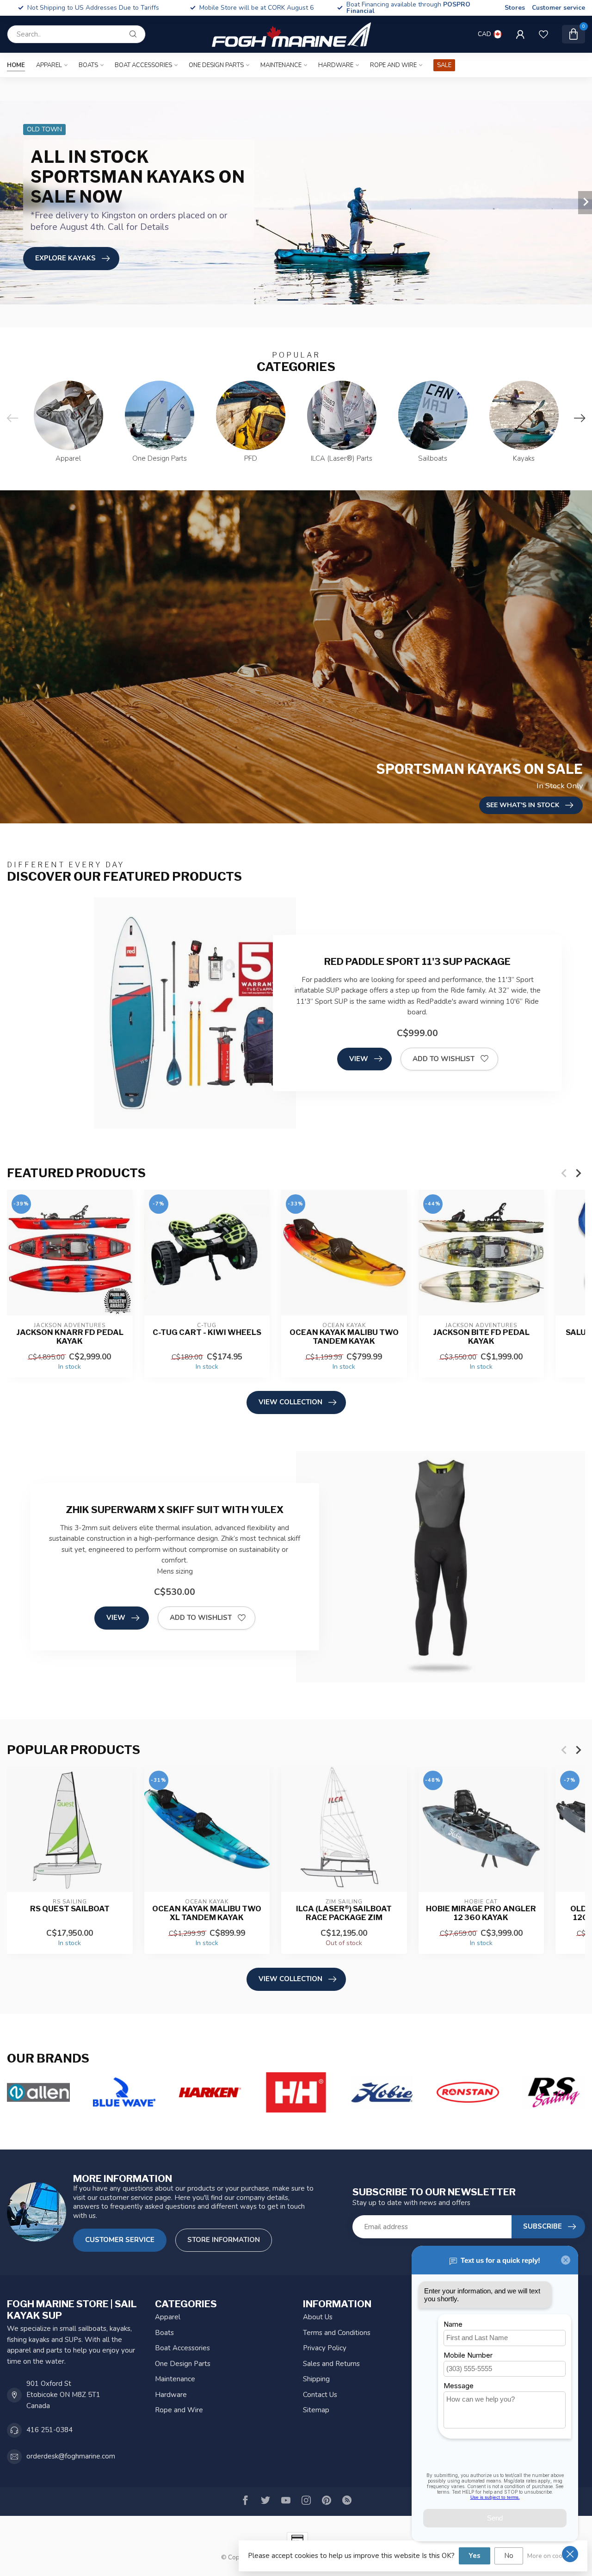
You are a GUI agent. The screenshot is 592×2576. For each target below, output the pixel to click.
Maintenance (281, 65)
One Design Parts (216, 65)
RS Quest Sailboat (70, 1909)
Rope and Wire (393, 65)
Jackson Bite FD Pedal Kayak (481, 1337)
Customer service (558, 8)
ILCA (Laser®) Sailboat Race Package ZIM (344, 1913)
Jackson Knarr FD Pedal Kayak (70, 1337)
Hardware (336, 65)
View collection (290, 1402)
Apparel (49, 65)
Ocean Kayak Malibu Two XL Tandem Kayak (207, 1913)
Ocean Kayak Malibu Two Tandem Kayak (344, 1337)
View (359, 1059)
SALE (444, 65)
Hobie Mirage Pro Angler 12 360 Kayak (481, 1913)
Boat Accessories (143, 65)
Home (16, 65)
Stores (515, 8)
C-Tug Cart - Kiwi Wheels (207, 1332)
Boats (88, 65)
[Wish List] (543, 34)
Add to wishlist (444, 1059)
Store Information (224, 2240)
